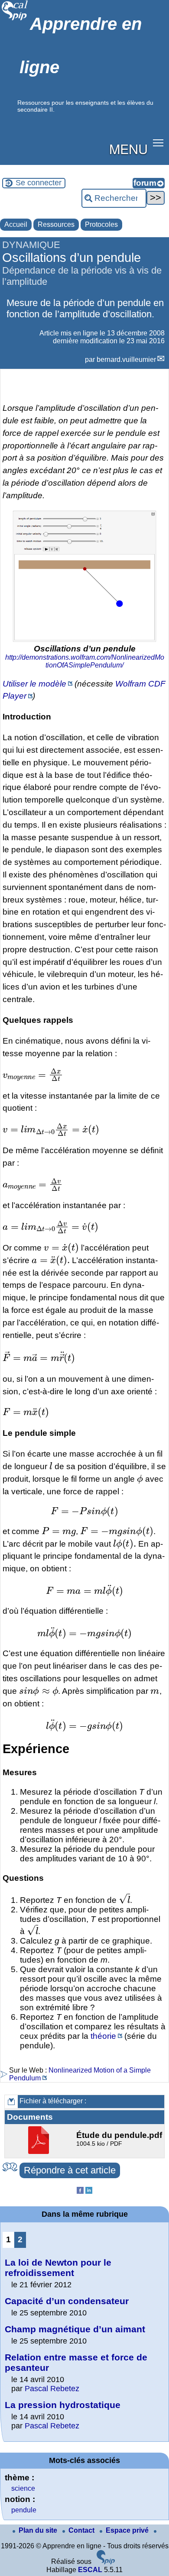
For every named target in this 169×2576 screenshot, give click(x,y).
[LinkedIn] (89, 2191)
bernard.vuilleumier (126, 359)
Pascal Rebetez (52, 2389)
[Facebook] (80, 2191)
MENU (128, 148)
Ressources (56, 224)
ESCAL (90, 2570)
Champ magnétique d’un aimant (75, 2329)
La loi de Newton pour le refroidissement (58, 2268)
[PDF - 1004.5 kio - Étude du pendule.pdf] (40, 2152)
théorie (103, 2036)
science (23, 2488)
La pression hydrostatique (63, 2405)
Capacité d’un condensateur (67, 2301)
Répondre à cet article (70, 2170)
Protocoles (101, 224)
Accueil (16, 224)
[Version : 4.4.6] (106, 2562)
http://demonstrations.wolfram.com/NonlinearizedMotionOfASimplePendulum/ (85, 661)
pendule (24, 2510)
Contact (82, 2530)
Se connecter (39, 183)
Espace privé (128, 2530)
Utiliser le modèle (34, 684)
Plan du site (39, 2530)
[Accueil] (15, 19)
